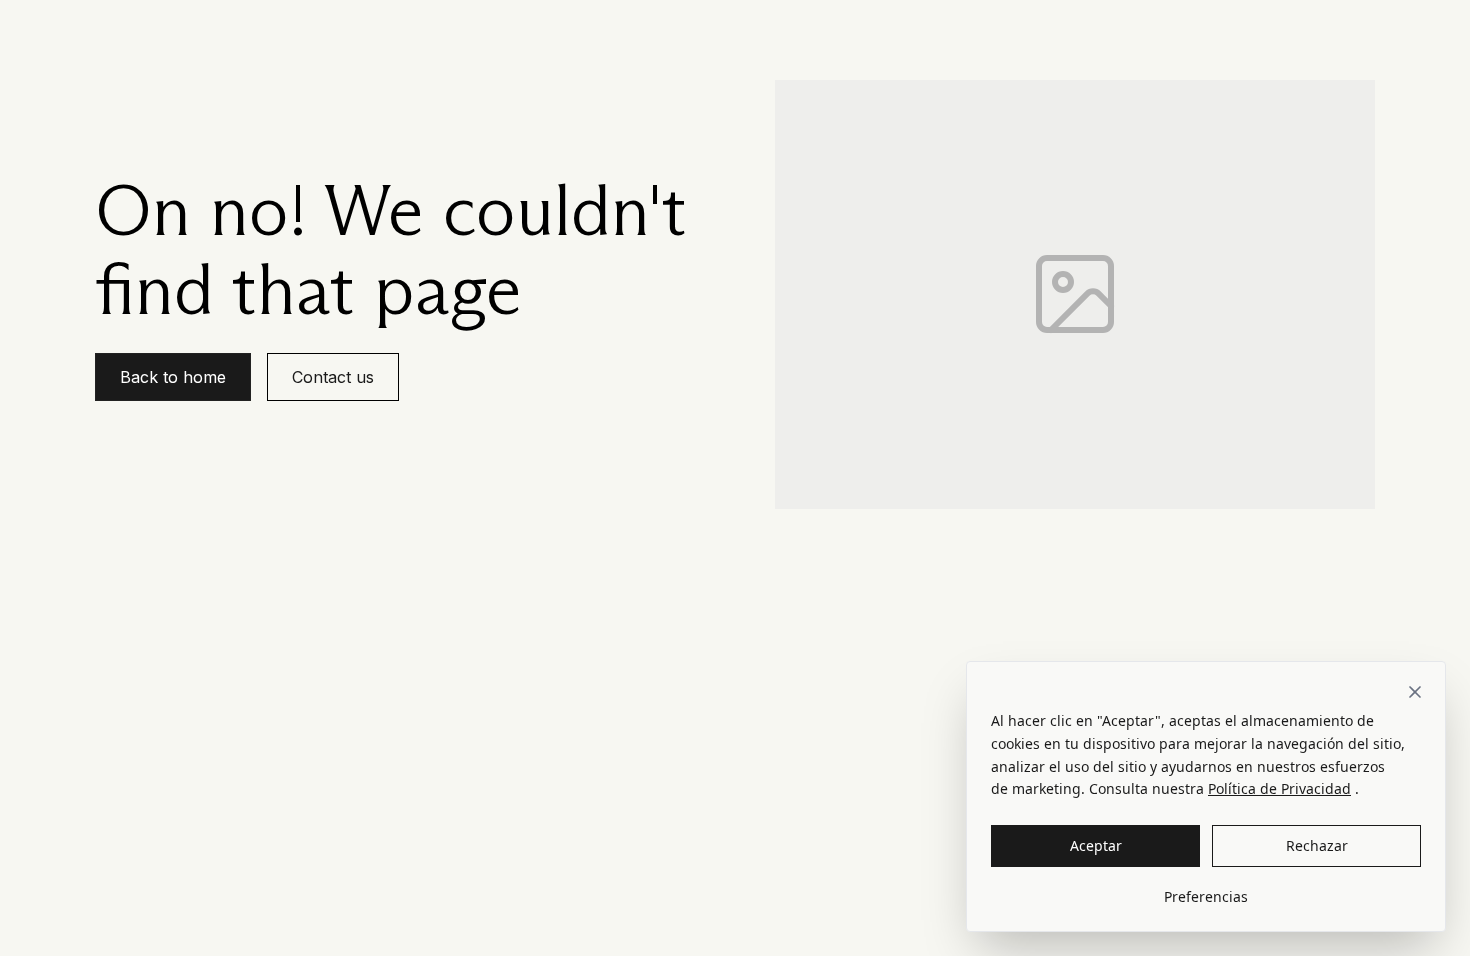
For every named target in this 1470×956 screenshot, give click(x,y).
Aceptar (1096, 845)
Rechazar (1317, 845)
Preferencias (1206, 896)
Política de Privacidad (1279, 788)
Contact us (333, 377)
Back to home (173, 377)
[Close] (1415, 692)
